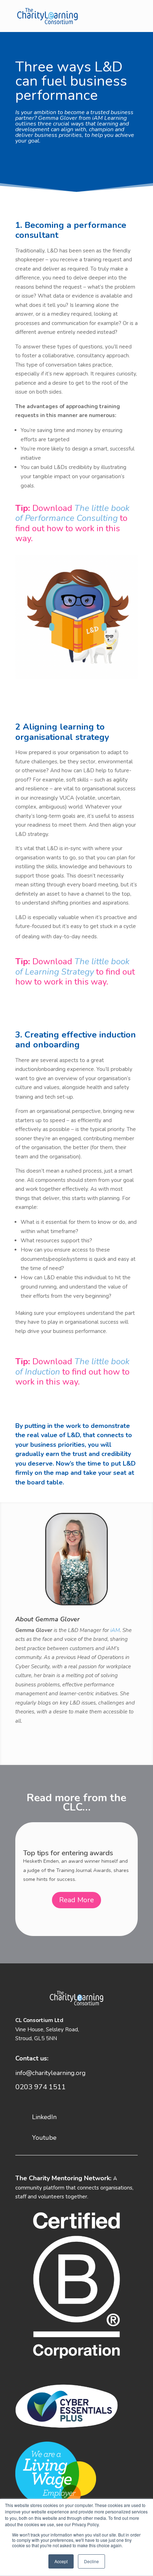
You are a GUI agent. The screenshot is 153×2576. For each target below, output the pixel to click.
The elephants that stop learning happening (75, 1853)
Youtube (44, 2138)
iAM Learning (109, 118)
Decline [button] (91, 2561)
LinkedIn (44, 2117)
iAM (115, 1630)
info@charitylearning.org (51, 2073)
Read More (76, 1912)
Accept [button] (61, 2561)
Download (72, 513)
